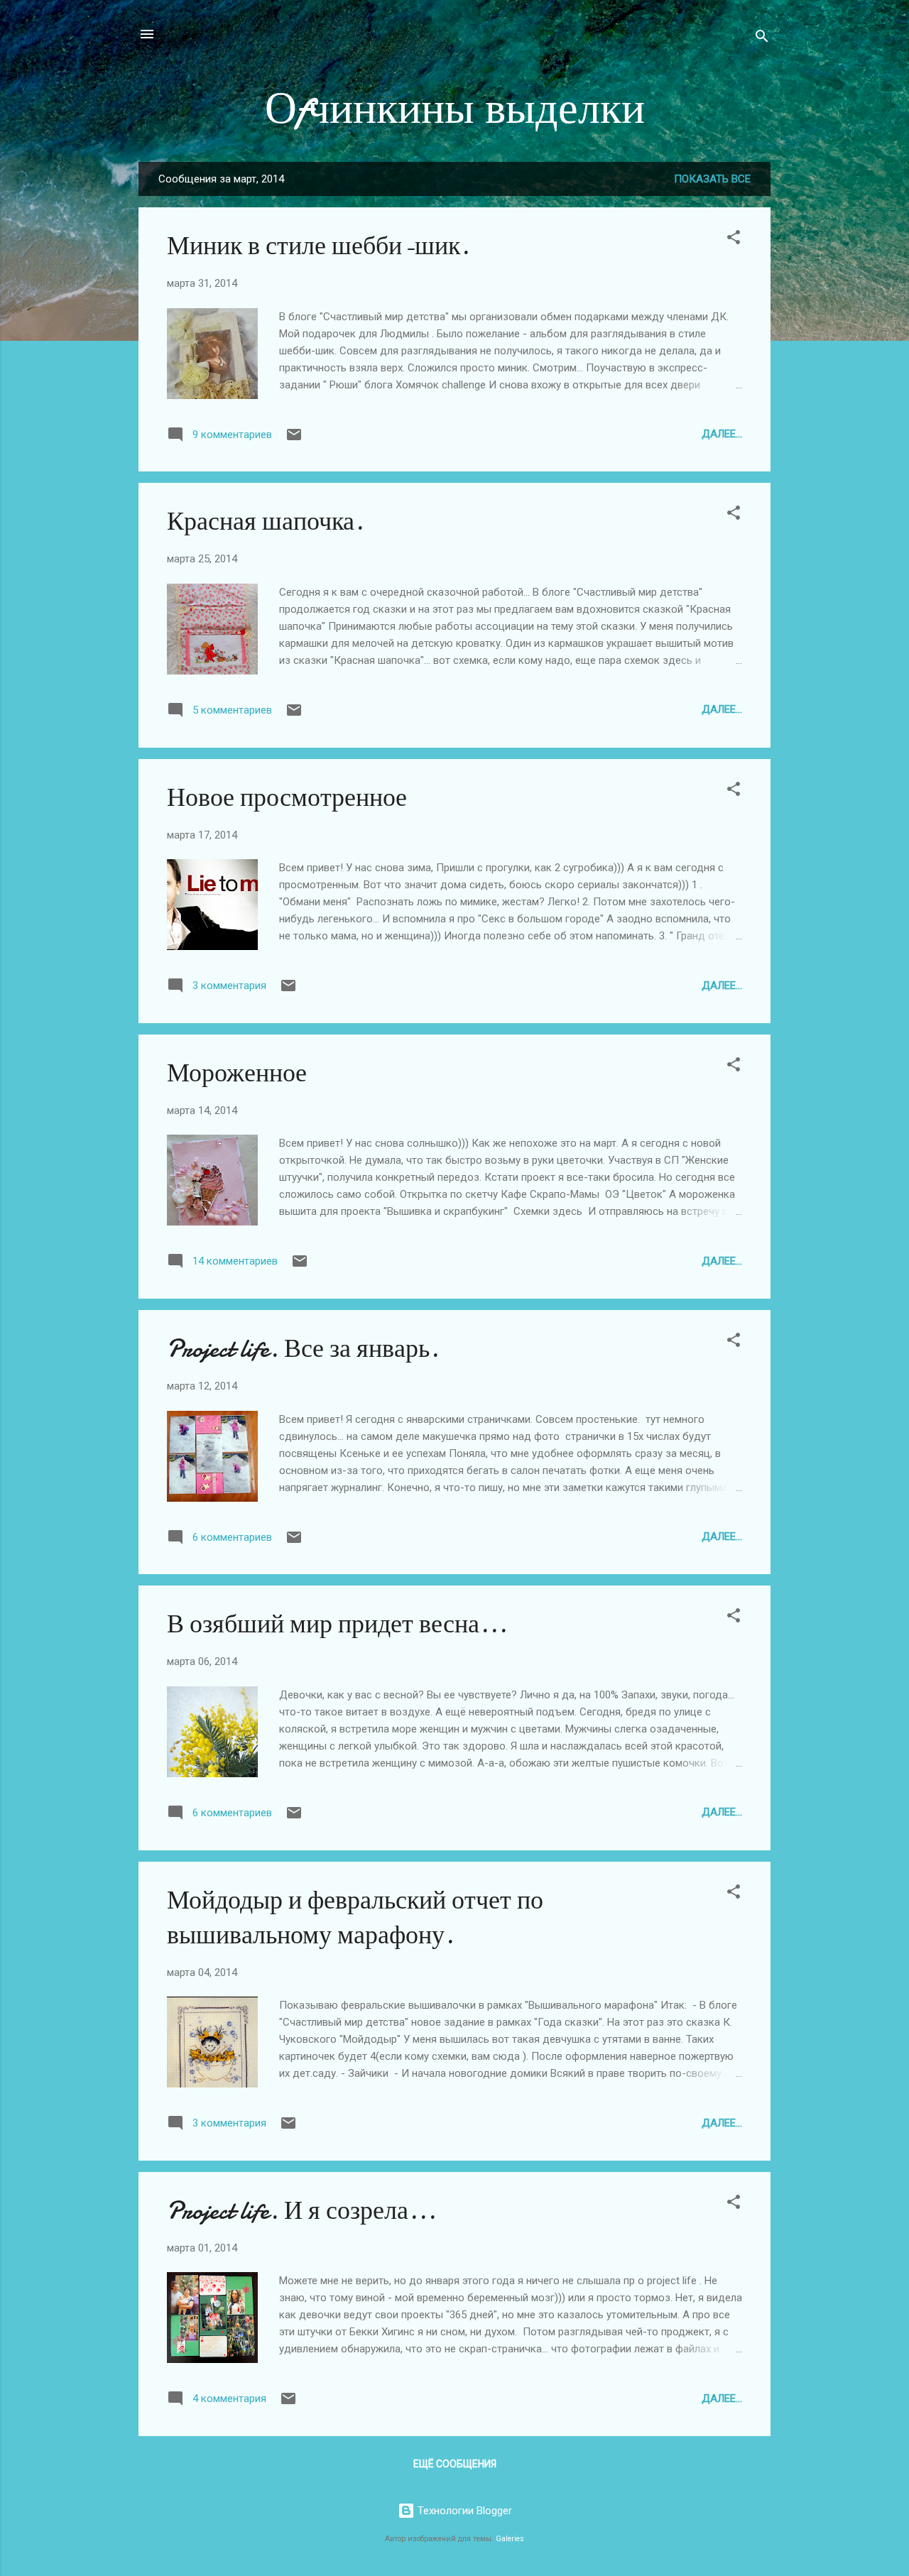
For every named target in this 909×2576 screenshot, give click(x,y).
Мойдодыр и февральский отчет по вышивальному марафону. (355, 1918)
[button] (734, 240)
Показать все (712, 179)
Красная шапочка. (265, 522)
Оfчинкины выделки (455, 109)
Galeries (510, 2539)
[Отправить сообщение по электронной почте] (294, 440)
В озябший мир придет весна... (337, 1624)
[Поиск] (762, 39)
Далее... (722, 434)
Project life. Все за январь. (303, 1349)
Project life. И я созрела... (301, 2211)
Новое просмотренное (287, 798)
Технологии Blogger (463, 2511)
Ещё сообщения (455, 2464)
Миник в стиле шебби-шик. (318, 246)
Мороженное (237, 1073)
